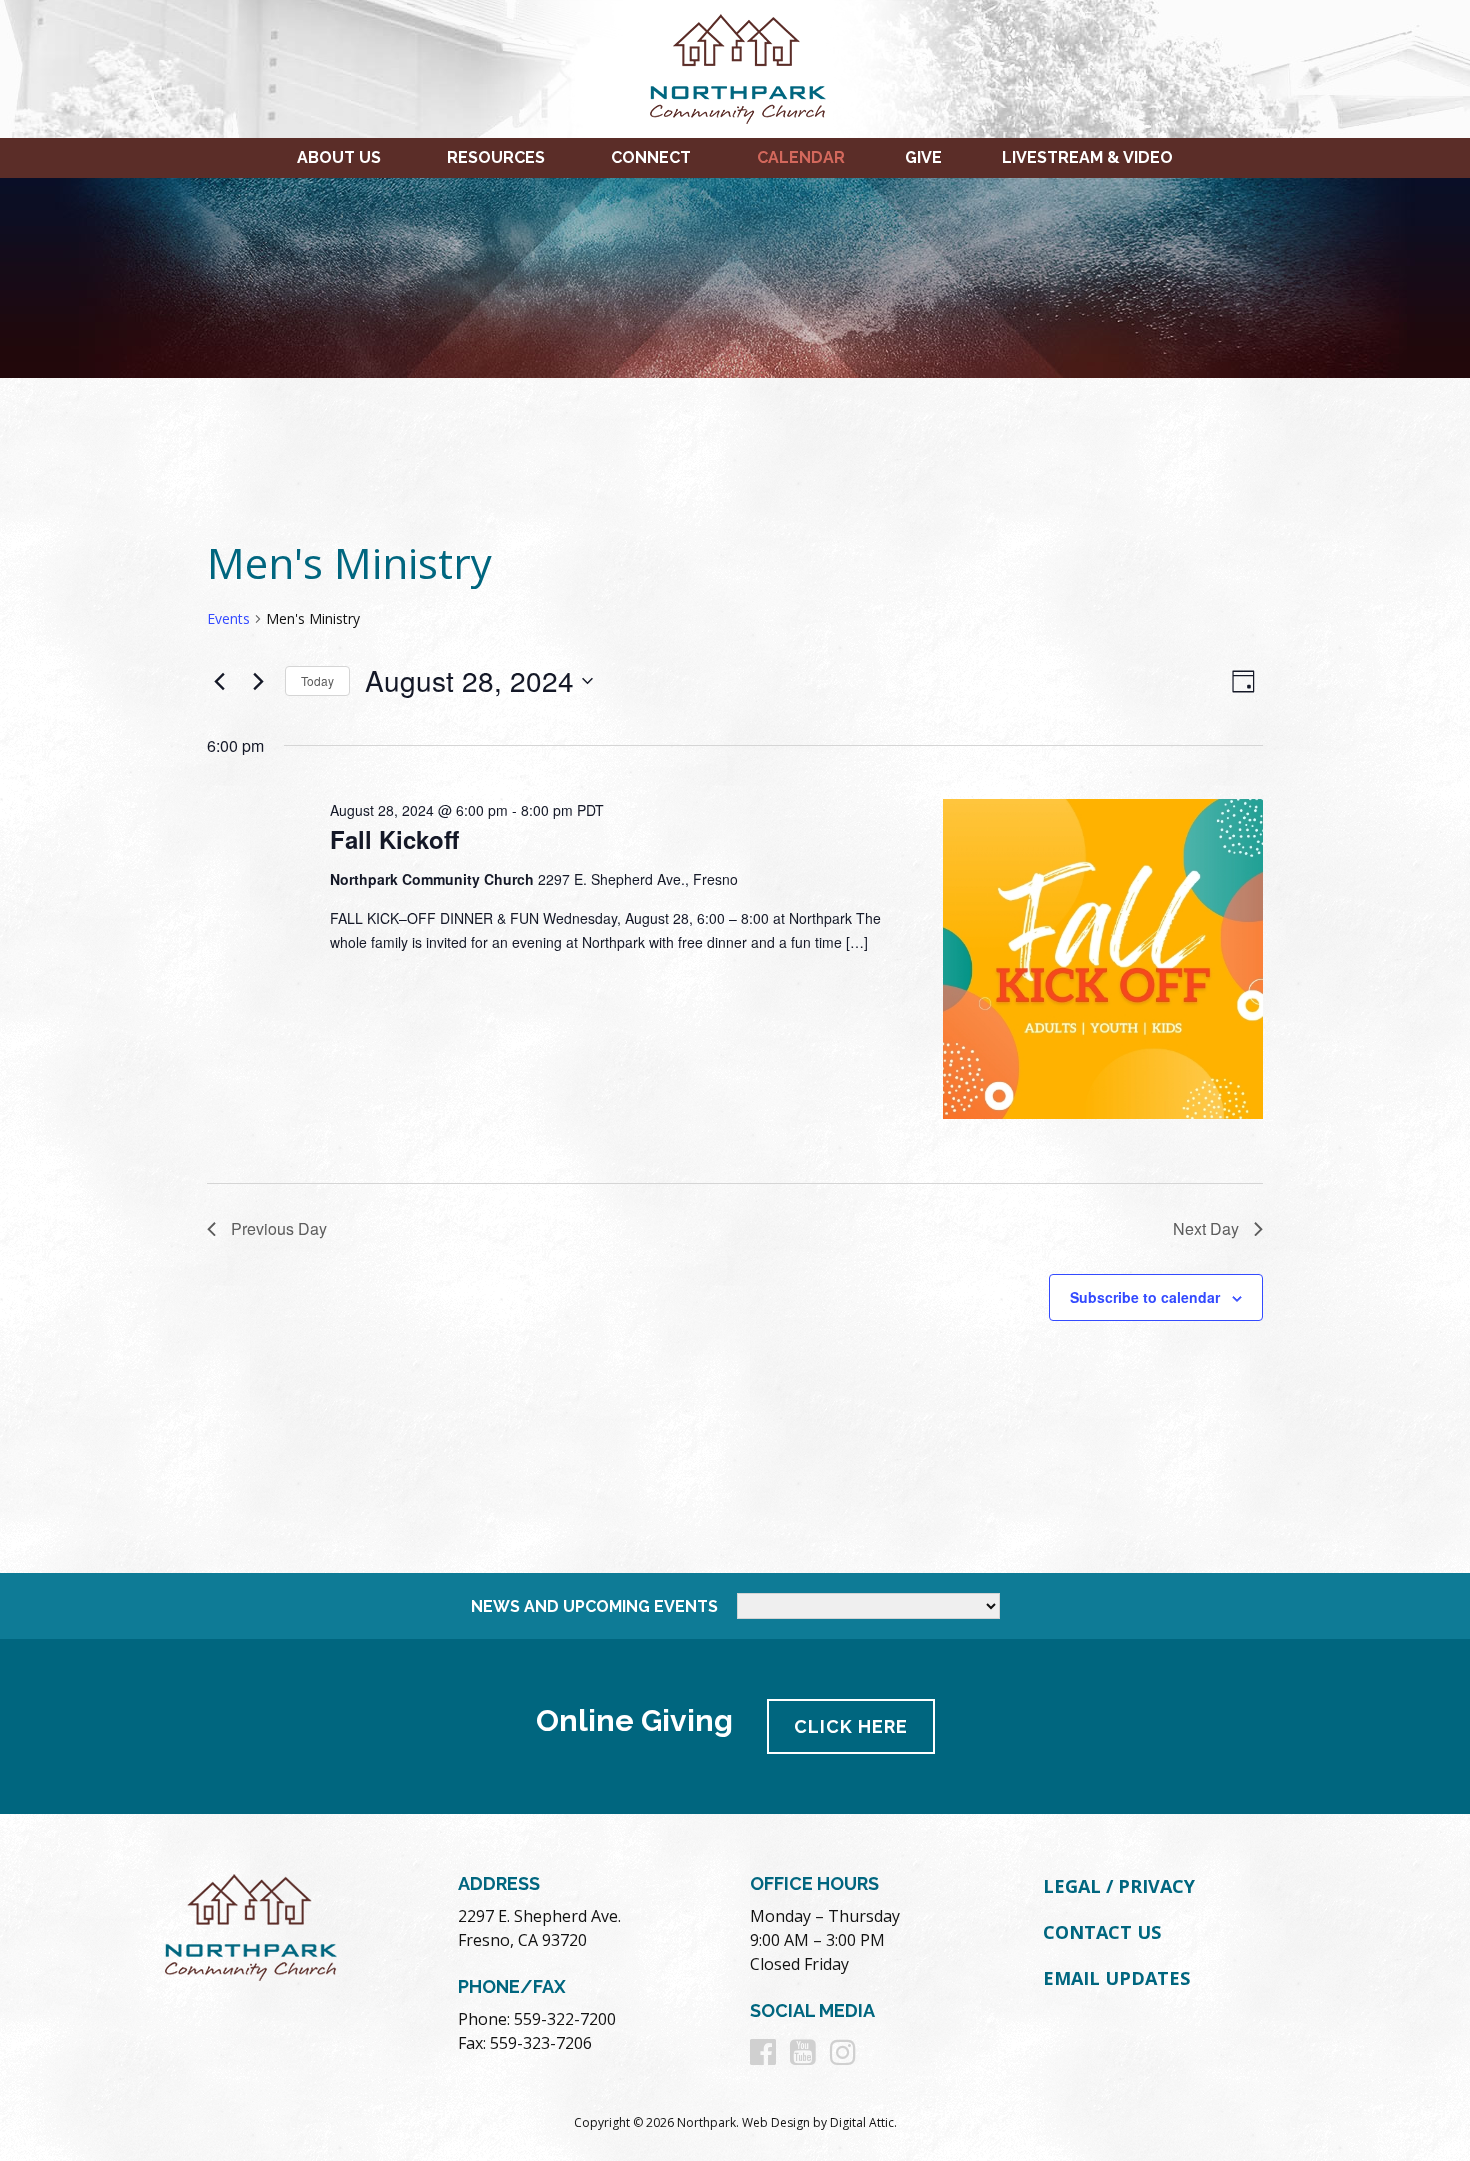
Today (317, 680)
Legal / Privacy (1119, 1886)
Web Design (776, 2122)
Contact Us (1102, 1932)
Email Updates (1116, 1978)
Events (228, 618)
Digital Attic (862, 2122)
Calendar (801, 157)
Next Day (1206, 1228)
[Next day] (258, 681)
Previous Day (279, 1228)
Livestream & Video (1087, 157)
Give (923, 157)
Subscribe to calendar (1145, 1297)
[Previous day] (219, 681)
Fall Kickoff (394, 839)
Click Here (851, 1726)
